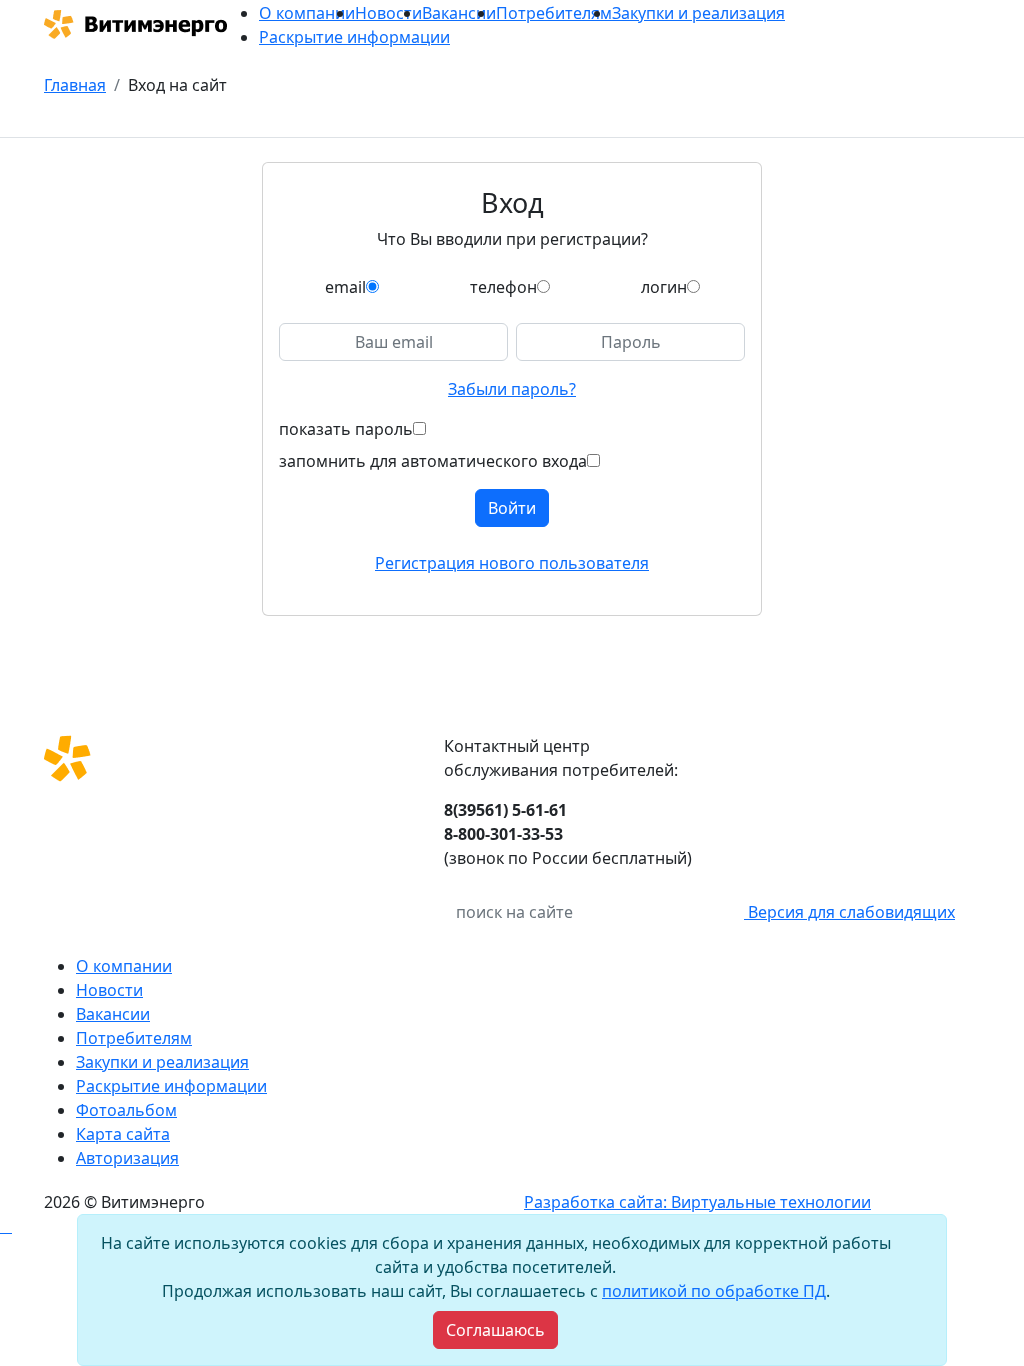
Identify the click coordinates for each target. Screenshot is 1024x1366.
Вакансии (459, 13)
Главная (75, 85)
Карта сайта (123, 1134)
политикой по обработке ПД (714, 1291)
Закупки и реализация (698, 13)
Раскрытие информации (354, 37)
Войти (512, 508)
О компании (307, 13)
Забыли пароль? (512, 389)
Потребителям (554, 13)
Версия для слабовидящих (849, 912)
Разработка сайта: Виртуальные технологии (697, 1202)
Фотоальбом (126, 1110)
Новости (388, 13)
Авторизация (127, 1158)
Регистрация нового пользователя (512, 563)
